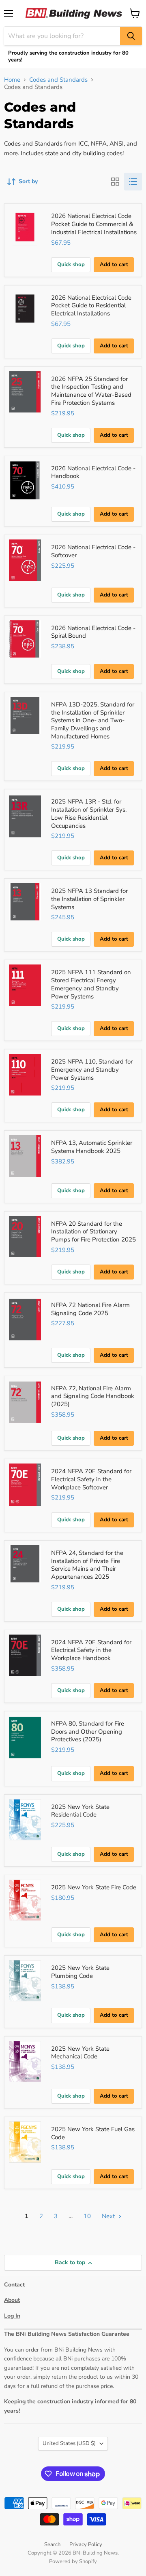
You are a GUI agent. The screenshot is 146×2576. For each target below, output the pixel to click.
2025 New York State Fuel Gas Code (93, 2133)
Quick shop (71, 264)
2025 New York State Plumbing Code (80, 1972)
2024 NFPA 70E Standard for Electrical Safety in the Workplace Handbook (91, 1650)
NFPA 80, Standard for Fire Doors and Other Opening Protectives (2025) (88, 1731)
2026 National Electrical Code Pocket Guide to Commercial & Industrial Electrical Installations (94, 224)
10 (87, 2216)
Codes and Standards (58, 80)
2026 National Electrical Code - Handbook (93, 472)
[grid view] (115, 182)
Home (12, 80)
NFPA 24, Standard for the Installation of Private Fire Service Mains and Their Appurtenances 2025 (87, 1565)
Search (52, 2544)
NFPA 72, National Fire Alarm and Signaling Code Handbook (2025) (93, 1396)
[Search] (131, 36)
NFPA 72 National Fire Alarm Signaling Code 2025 (90, 1309)
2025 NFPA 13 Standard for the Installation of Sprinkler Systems (89, 899)
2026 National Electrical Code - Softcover (93, 551)
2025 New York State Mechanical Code (80, 2053)
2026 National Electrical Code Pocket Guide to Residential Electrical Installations (91, 306)
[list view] (133, 182)
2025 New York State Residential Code (80, 1811)
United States (69, 2443)
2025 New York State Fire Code (94, 1887)
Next (109, 2216)
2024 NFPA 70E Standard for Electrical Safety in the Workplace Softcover (91, 1479)
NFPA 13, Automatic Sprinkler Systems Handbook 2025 (92, 1147)
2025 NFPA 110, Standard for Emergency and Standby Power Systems (92, 1069)
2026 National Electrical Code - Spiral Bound (93, 632)
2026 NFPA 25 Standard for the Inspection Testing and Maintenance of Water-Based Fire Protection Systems (91, 391)
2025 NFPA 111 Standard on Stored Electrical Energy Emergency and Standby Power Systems (91, 984)
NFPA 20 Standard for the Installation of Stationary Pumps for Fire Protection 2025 (93, 1232)
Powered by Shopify (73, 2561)
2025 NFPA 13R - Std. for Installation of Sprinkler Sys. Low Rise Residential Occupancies (89, 813)
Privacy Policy (86, 2544)
